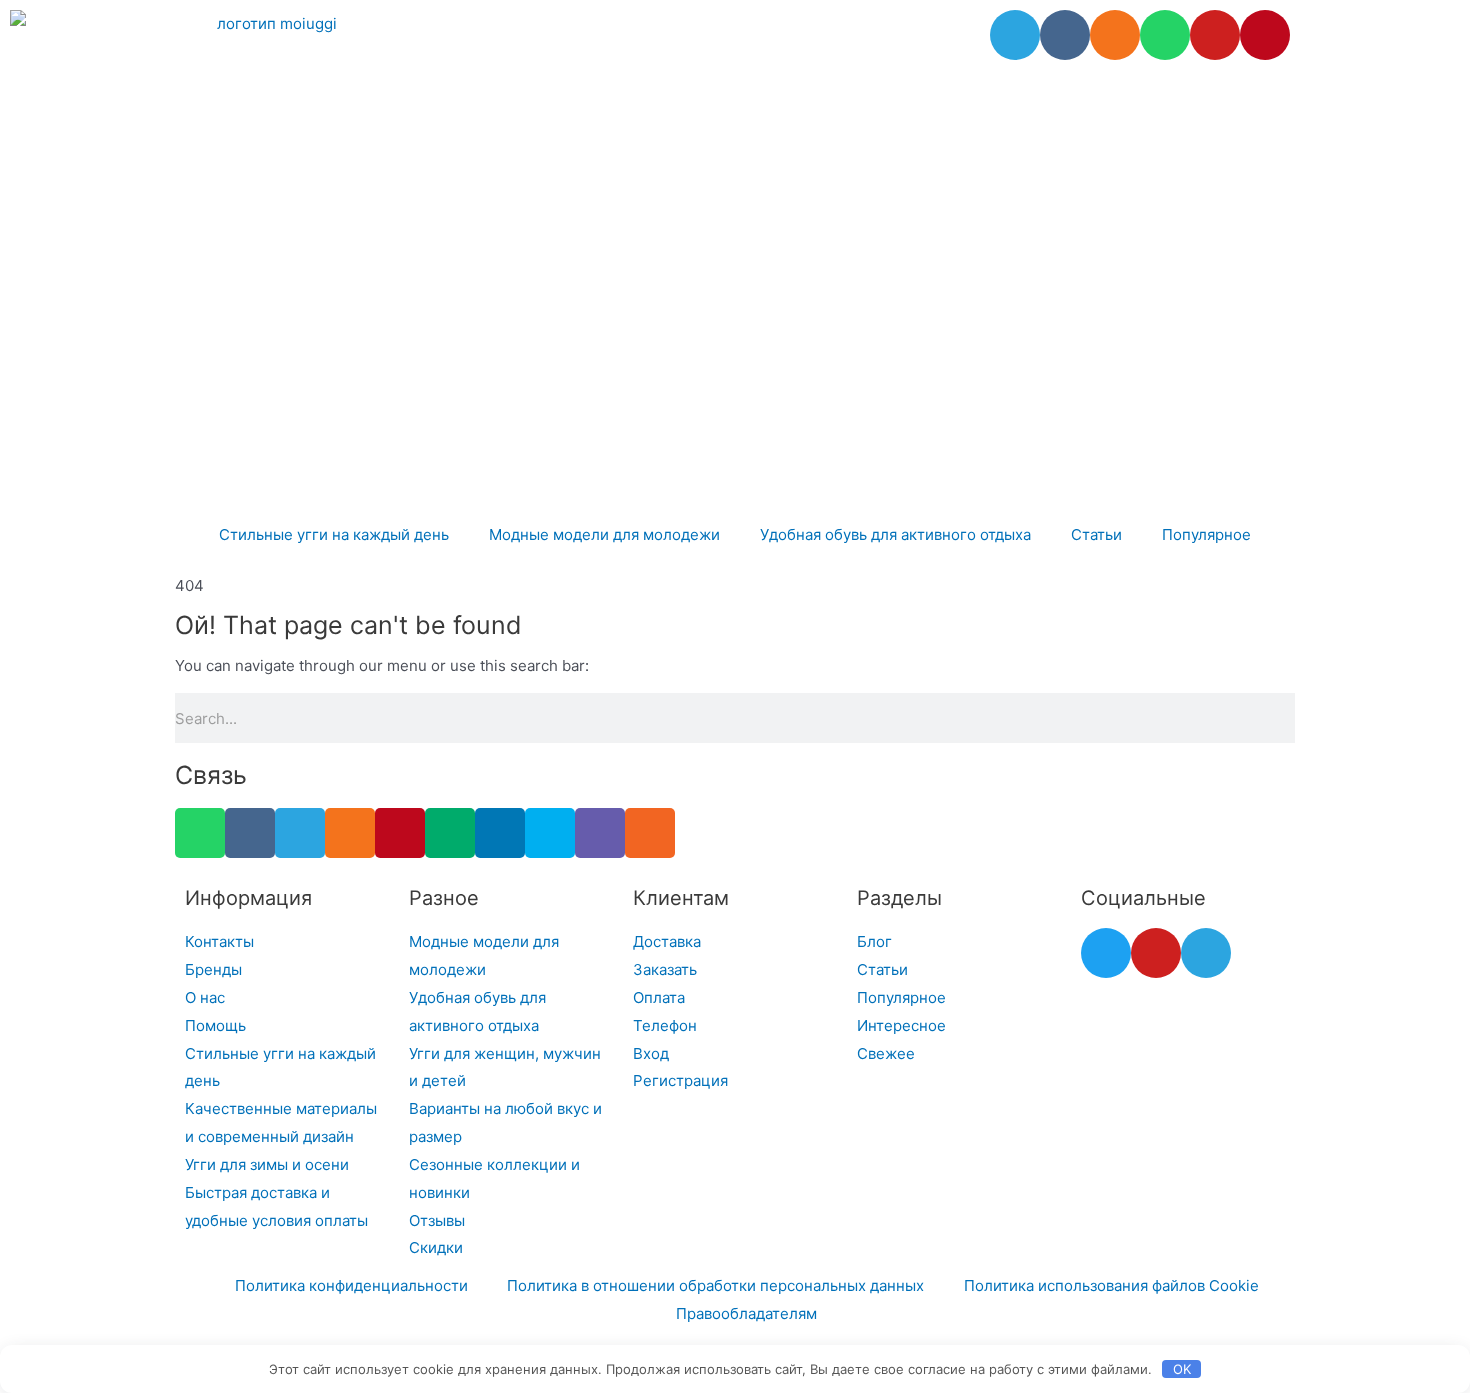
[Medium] (450, 833)
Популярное (1206, 534)
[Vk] (1065, 35)
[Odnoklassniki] (1115, 35)
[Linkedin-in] (500, 833)
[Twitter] (1106, 953)
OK (1182, 1369)
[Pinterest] (1265, 35)
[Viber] (600, 833)
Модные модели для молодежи (604, 534)
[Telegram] (1015, 35)
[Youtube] (1215, 35)
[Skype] (550, 833)
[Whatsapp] (1165, 35)
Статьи (1096, 534)
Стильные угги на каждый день (334, 534)
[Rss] (650, 833)
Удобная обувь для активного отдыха (895, 534)
